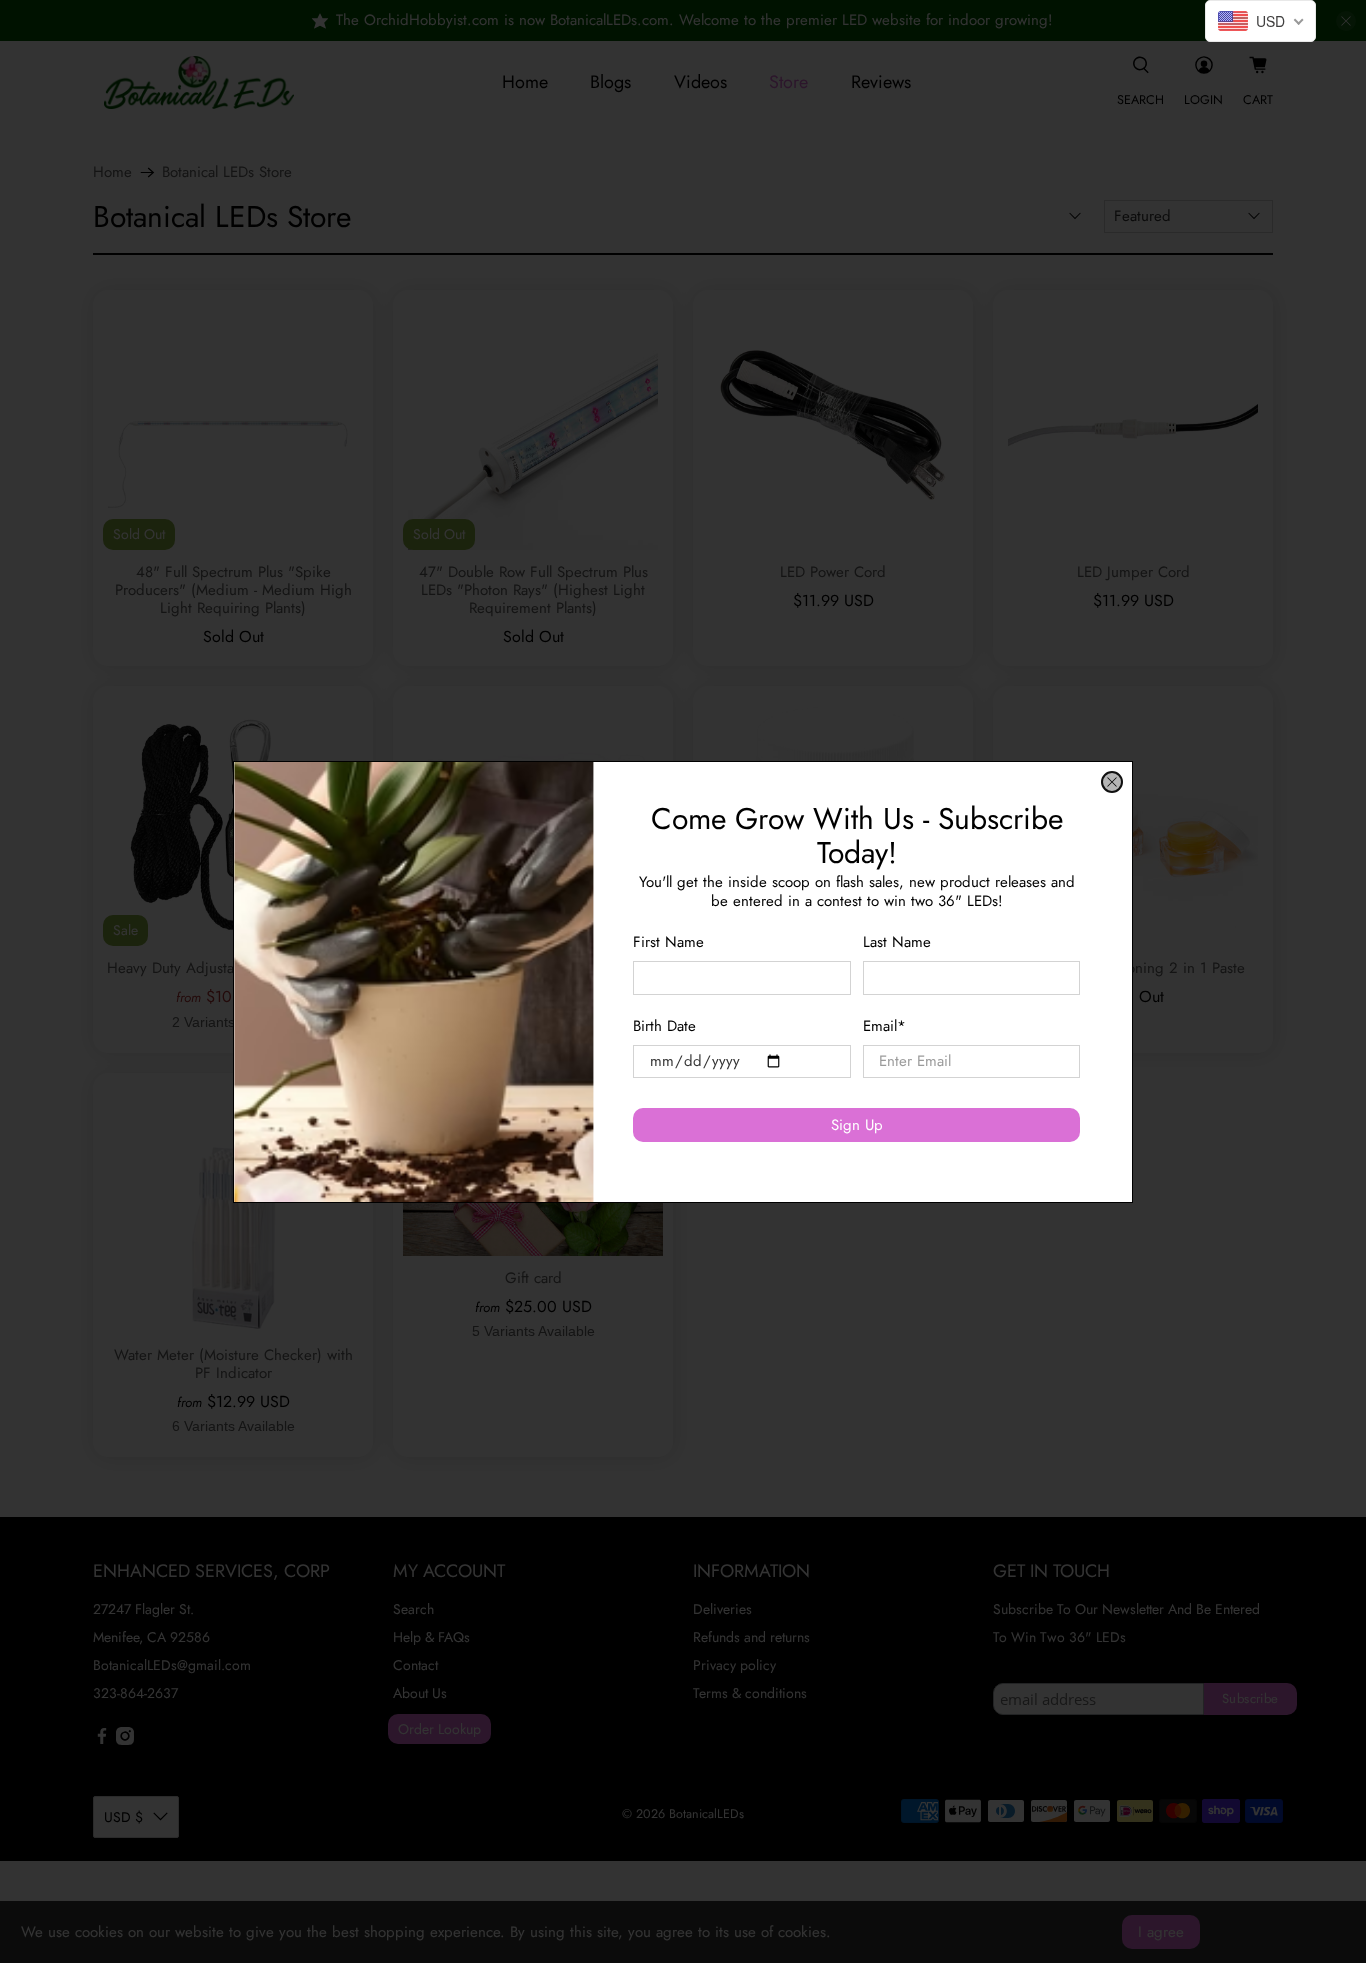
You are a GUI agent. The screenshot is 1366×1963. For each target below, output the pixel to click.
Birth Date (664, 1025)
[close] (1112, 782)
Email (884, 1025)
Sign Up (857, 1124)
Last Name (897, 941)
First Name (668, 941)
